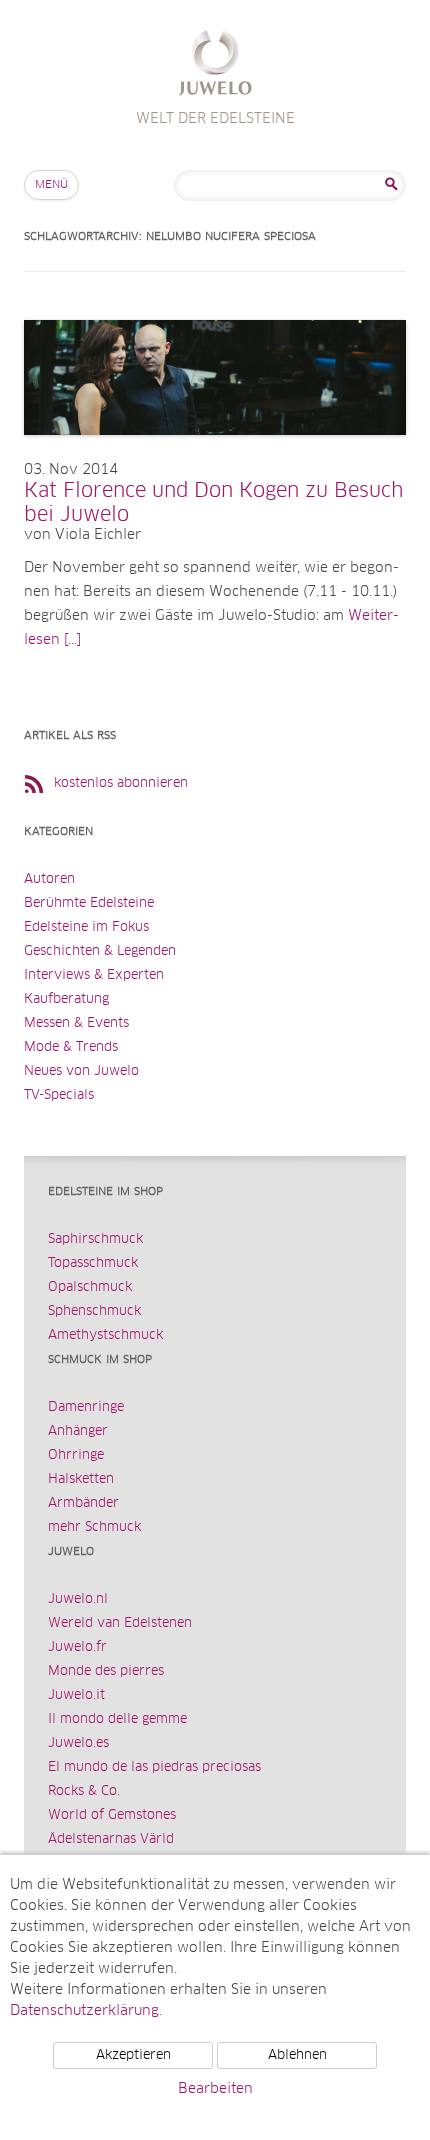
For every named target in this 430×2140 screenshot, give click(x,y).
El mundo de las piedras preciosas (154, 1767)
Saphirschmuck (95, 1239)
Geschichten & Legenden (100, 951)
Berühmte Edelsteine (89, 903)
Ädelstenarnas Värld (111, 1839)
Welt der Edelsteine (215, 65)
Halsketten (81, 1479)
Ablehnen (297, 2055)
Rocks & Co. (84, 1791)
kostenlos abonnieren (121, 783)
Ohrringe (76, 1455)
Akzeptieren (133, 2055)
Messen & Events (76, 1023)
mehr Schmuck (94, 1527)
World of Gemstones (112, 1815)
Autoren (49, 879)
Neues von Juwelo (81, 1071)
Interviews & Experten (94, 975)
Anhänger (78, 1431)
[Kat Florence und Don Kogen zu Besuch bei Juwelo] (215, 455)
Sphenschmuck (94, 1311)
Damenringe (86, 1407)
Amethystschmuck (105, 1335)
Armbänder (83, 1503)
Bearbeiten (215, 2089)
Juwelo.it (76, 1695)
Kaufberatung (66, 999)
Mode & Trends (71, 1047)
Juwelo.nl (78, 1599)
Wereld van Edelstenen (120, 1623)
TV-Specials (59, 1095)
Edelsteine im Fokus (86, 927)
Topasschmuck (93, 1263)
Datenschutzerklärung (84, 2011)
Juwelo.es (78, 1743)
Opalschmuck (90, 1287)
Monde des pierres (106, 1671)
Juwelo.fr (77, 1647)
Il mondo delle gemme (117, 1719)
